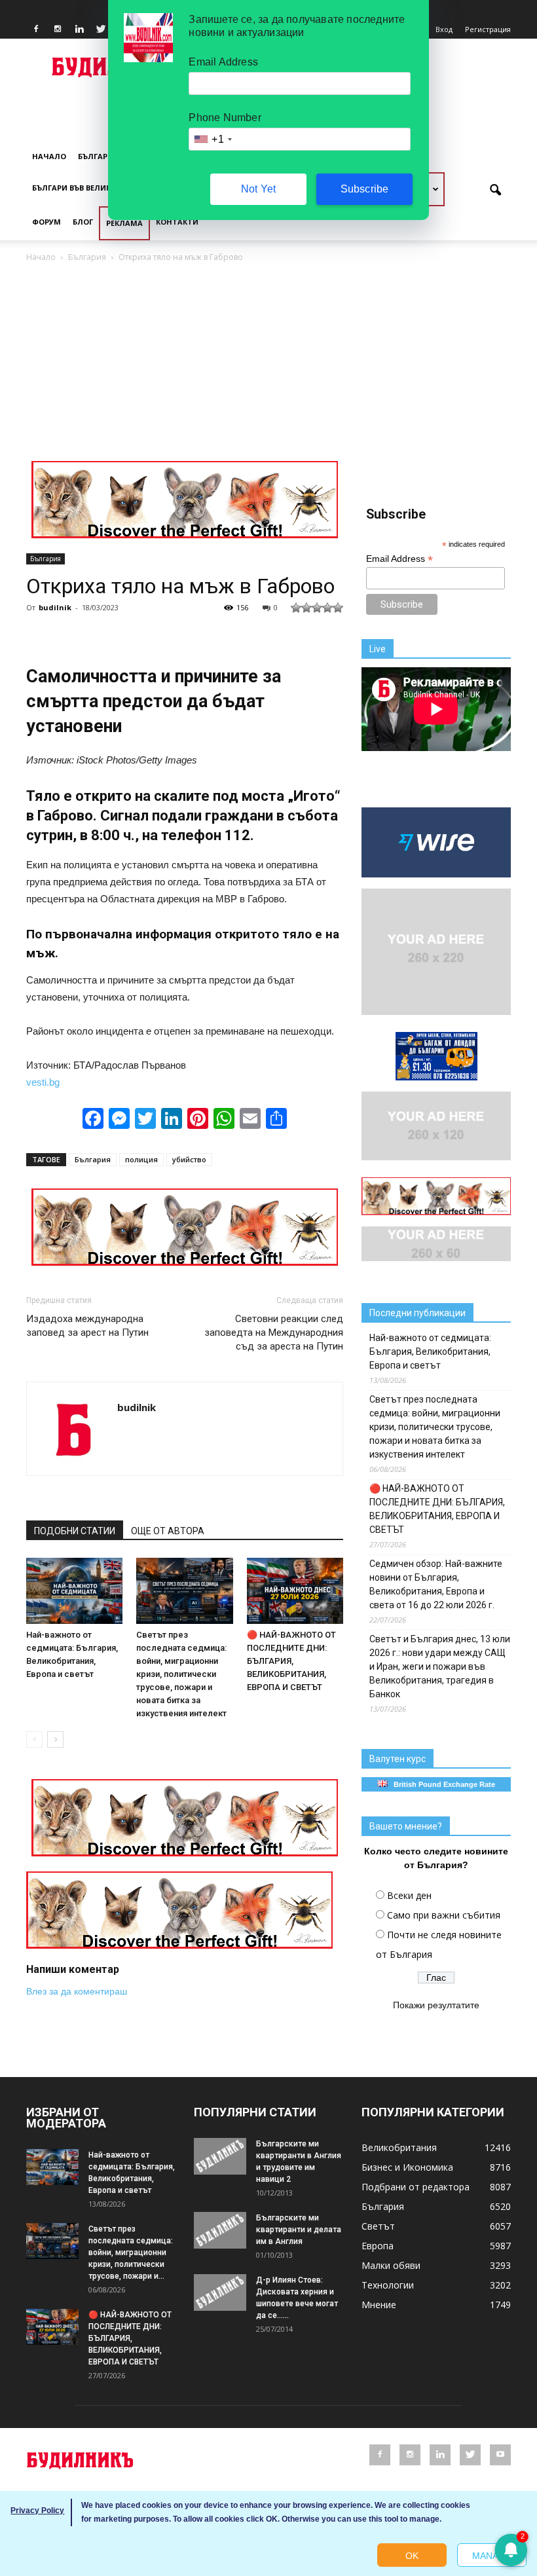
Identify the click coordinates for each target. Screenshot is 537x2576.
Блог (83, 222)
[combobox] (212, 139)
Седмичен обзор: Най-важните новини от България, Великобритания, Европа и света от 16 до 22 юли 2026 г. (436, 1584)
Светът (378, 2226)
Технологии (388, 2285)
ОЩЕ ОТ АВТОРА (168, 1531)
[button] (495, 191)
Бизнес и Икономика (407, 2167)
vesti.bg (43, 1082)
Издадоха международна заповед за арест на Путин (87, 1326)
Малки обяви (391, 2265)
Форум (46, 222)
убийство (189, 1159)
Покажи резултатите (436, 2005)
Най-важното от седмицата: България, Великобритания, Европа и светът (430, 1352)
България (98, 156)
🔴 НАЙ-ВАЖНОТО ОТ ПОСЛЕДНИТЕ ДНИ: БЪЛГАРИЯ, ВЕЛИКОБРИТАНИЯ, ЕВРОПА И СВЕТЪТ (291, 1661)
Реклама (124, 223)
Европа (378, 2246)
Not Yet (258, 189)
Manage (492, 2556)
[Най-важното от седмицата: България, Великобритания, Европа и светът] (74, 1591)
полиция (141, 1159)
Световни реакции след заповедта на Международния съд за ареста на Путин (274, 1333)
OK (412, 2556)
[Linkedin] (79, 29)
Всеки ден (409, 1895)
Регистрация (488, 29)
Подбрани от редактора (416, 2187)
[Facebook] (36, 29)
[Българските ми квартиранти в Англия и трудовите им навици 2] (220, 2156)
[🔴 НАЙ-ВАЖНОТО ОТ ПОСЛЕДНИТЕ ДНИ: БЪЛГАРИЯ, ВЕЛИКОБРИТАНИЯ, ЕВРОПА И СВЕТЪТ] (295, 1591)
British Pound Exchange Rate (441, 1784)
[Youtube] (500, 2455)
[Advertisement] (268, 363)
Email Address (399, 559)
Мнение (379, 2305)
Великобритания (399, 2147)
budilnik (55, 607)
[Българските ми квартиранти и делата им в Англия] (220, 2230)
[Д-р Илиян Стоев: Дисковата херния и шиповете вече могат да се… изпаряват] (220, 2292)
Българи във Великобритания (96, 188)
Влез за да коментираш (77, 1991)
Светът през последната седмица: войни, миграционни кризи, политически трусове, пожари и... (131, 2253)
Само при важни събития (444, 1915)
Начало (49, 156)
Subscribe (365, 189)
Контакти (177, 222)
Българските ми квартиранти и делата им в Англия (299, 2230)
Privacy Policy (37, 2511)
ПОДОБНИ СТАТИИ (75, 1531)
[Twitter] (101, 29)
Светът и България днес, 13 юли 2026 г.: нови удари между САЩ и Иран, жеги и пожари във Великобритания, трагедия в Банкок (440, 1666)
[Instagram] (58, 29)
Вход (444, 29)
